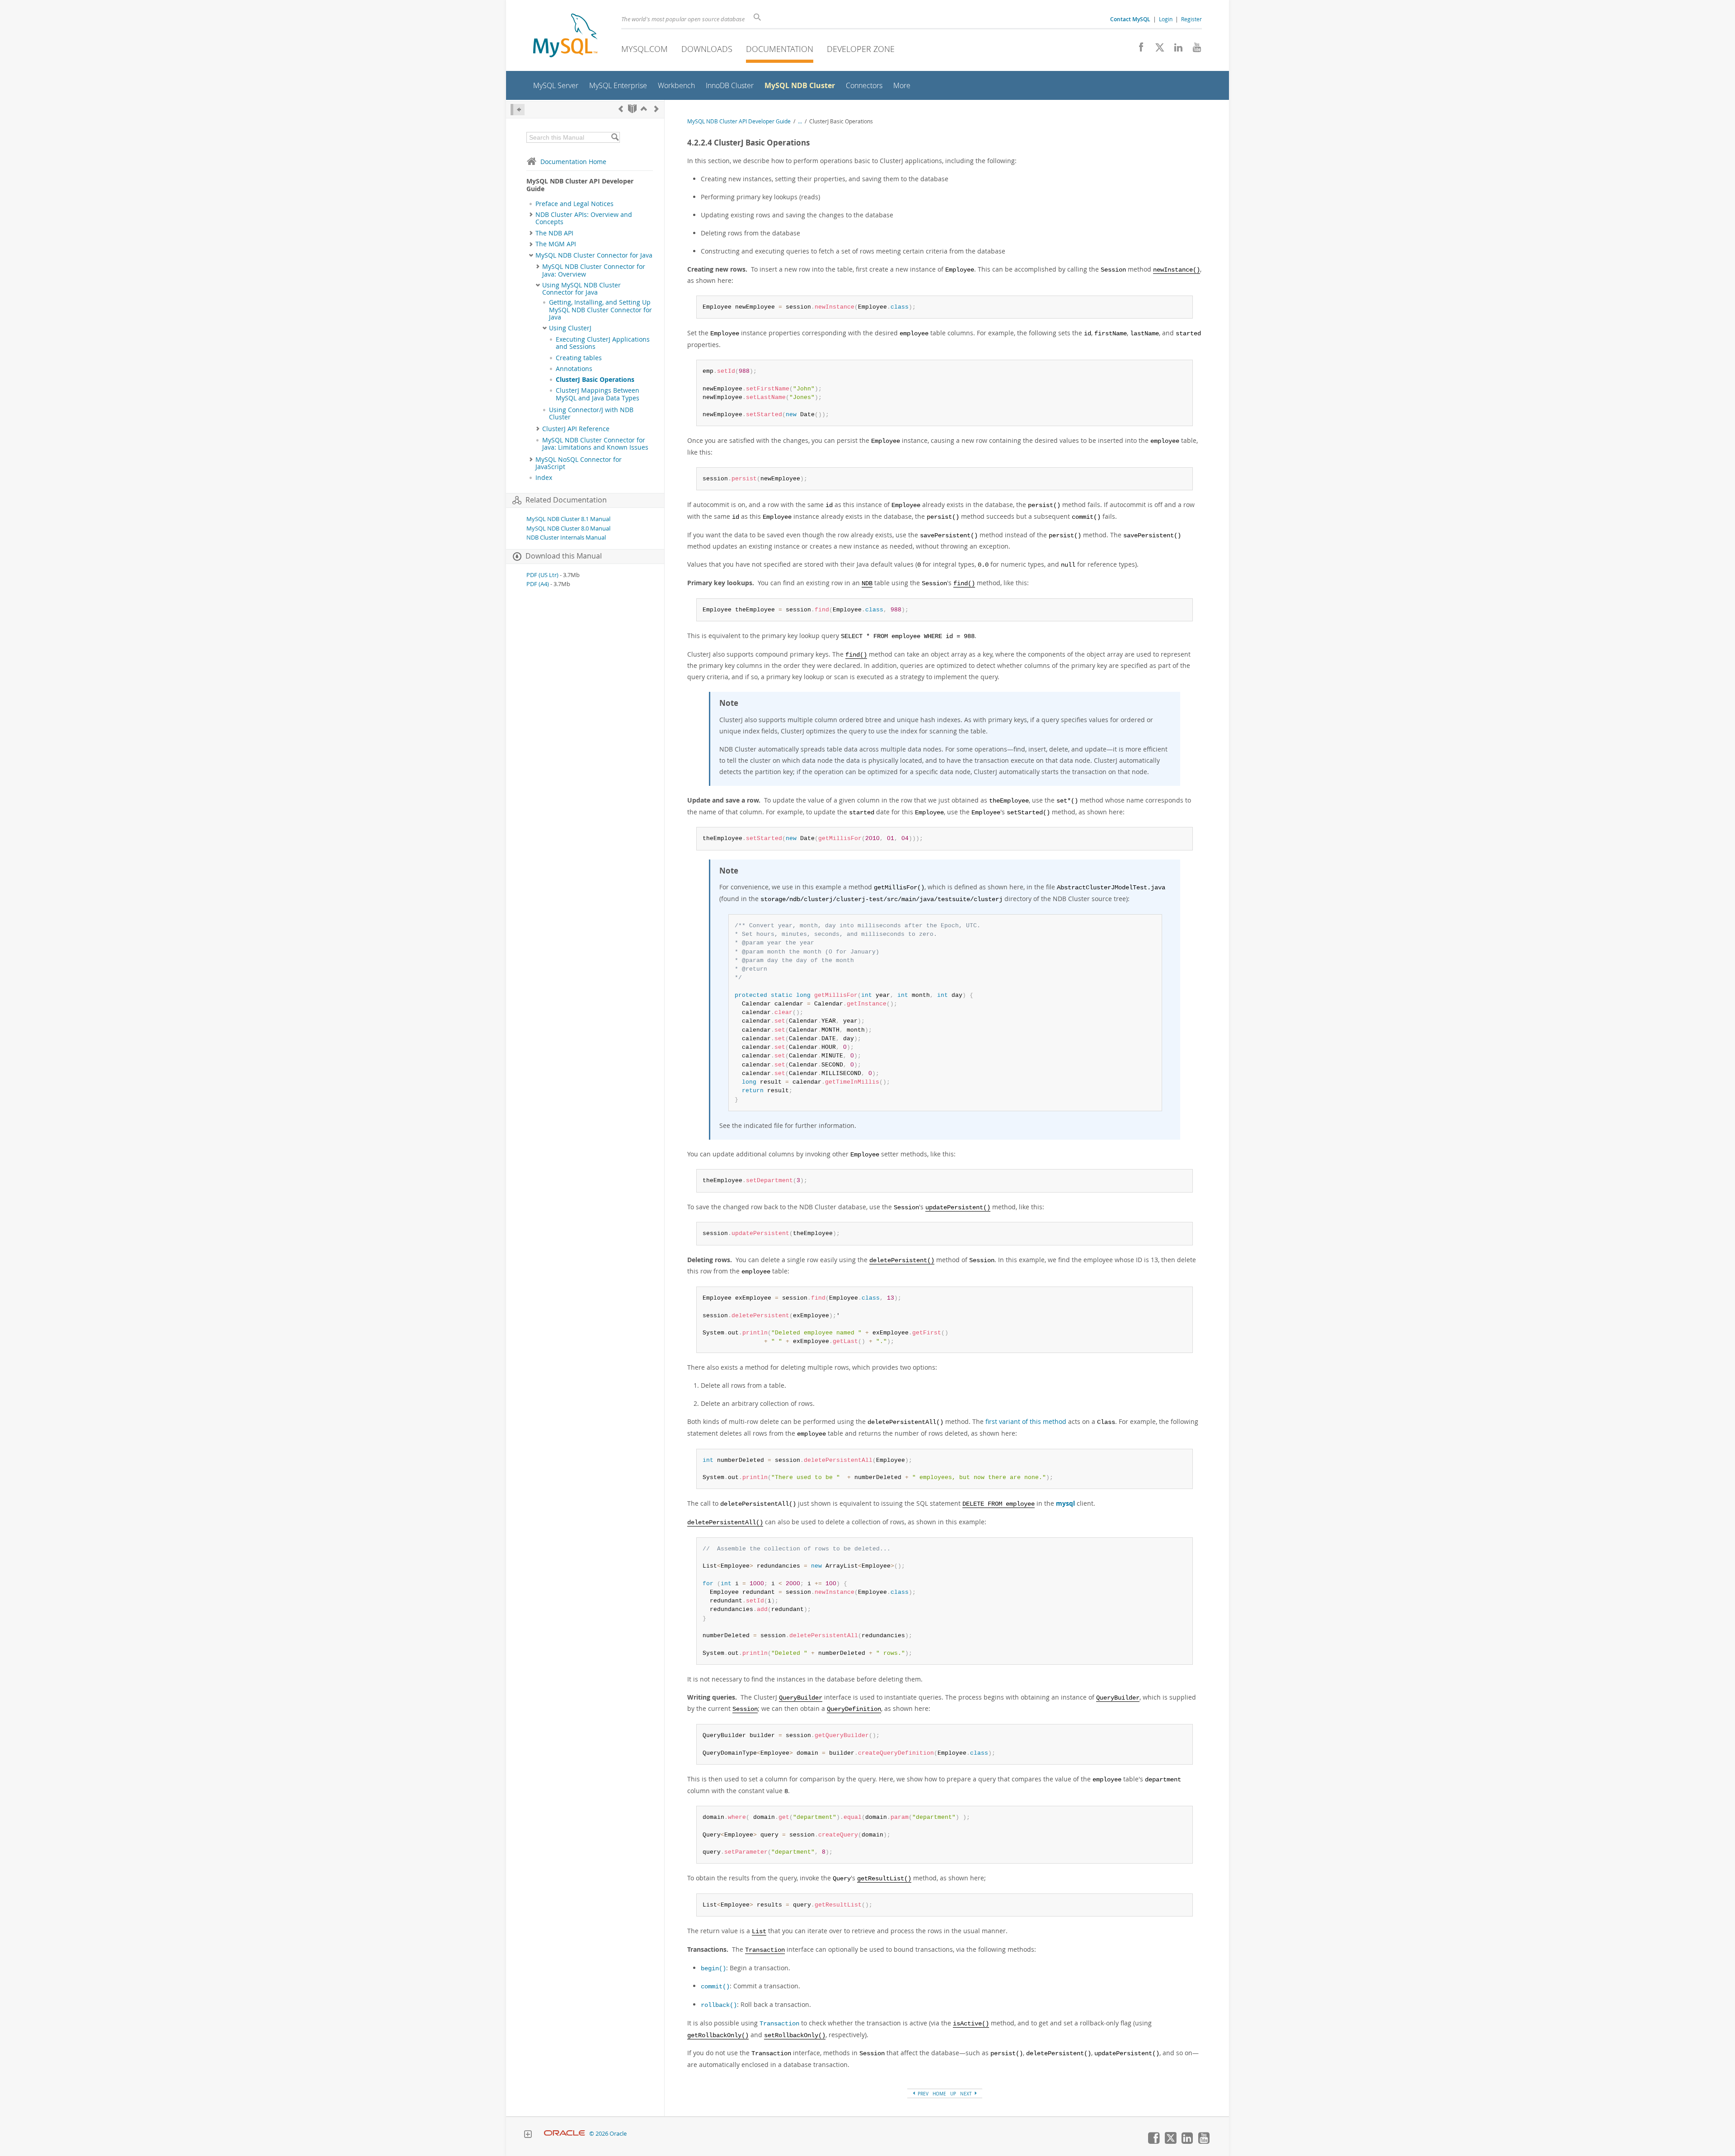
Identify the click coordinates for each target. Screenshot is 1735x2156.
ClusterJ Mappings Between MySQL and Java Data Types (598, 394)
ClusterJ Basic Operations (595, 380)
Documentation (780, 49)
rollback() (719, 2005)
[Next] (656, 109)
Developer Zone (861, 49)
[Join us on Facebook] (1138, 50)
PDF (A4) (538, 584)
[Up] (644, 109)
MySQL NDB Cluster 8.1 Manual (568, 519)
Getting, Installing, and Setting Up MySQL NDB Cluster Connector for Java (600, 310)
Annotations (574, 369)
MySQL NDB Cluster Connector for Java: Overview (594, 270)
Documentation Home (573, 162)
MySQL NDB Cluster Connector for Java (594, 255)
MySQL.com (645, 49)
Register (1191, 19)
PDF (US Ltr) (542, 575)
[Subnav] (531, 215)
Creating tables (579, 358)
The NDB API (554, 233)
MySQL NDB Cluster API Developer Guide (739, 121)
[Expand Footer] (528, 2135)
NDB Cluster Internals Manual (566, 538)
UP (953, 2094)
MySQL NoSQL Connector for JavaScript (579, 463)
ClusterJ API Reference (576, 429)
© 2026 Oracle (608, 2134)
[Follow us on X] (1156, 50)
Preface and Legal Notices (574, 204)
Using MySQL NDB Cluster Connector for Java (581, 289)
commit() (715, 1987)
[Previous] (621, 109)
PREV (922, 2094)
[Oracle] (565, 2134)
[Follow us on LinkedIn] (1175, 50)
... (800, 121)
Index (544, 478)
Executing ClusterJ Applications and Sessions (603, 343)
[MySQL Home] (565, 36)
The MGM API (556, 244)
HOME (939, 2094)
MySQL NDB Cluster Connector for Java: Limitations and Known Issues (595, 444)
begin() (713, 1969)
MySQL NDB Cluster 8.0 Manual (568, 528)
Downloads (707, 49)
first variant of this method (1026, 1421)
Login (1166, 19)
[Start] (632, 109)
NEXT (967, 2094)
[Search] (615, 137)
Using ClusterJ (570, 328)
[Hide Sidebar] (518, 110)
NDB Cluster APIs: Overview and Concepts (584, 218)
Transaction (779, 2024)
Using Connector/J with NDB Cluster (591, 413)
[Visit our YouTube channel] (1193, 50)
